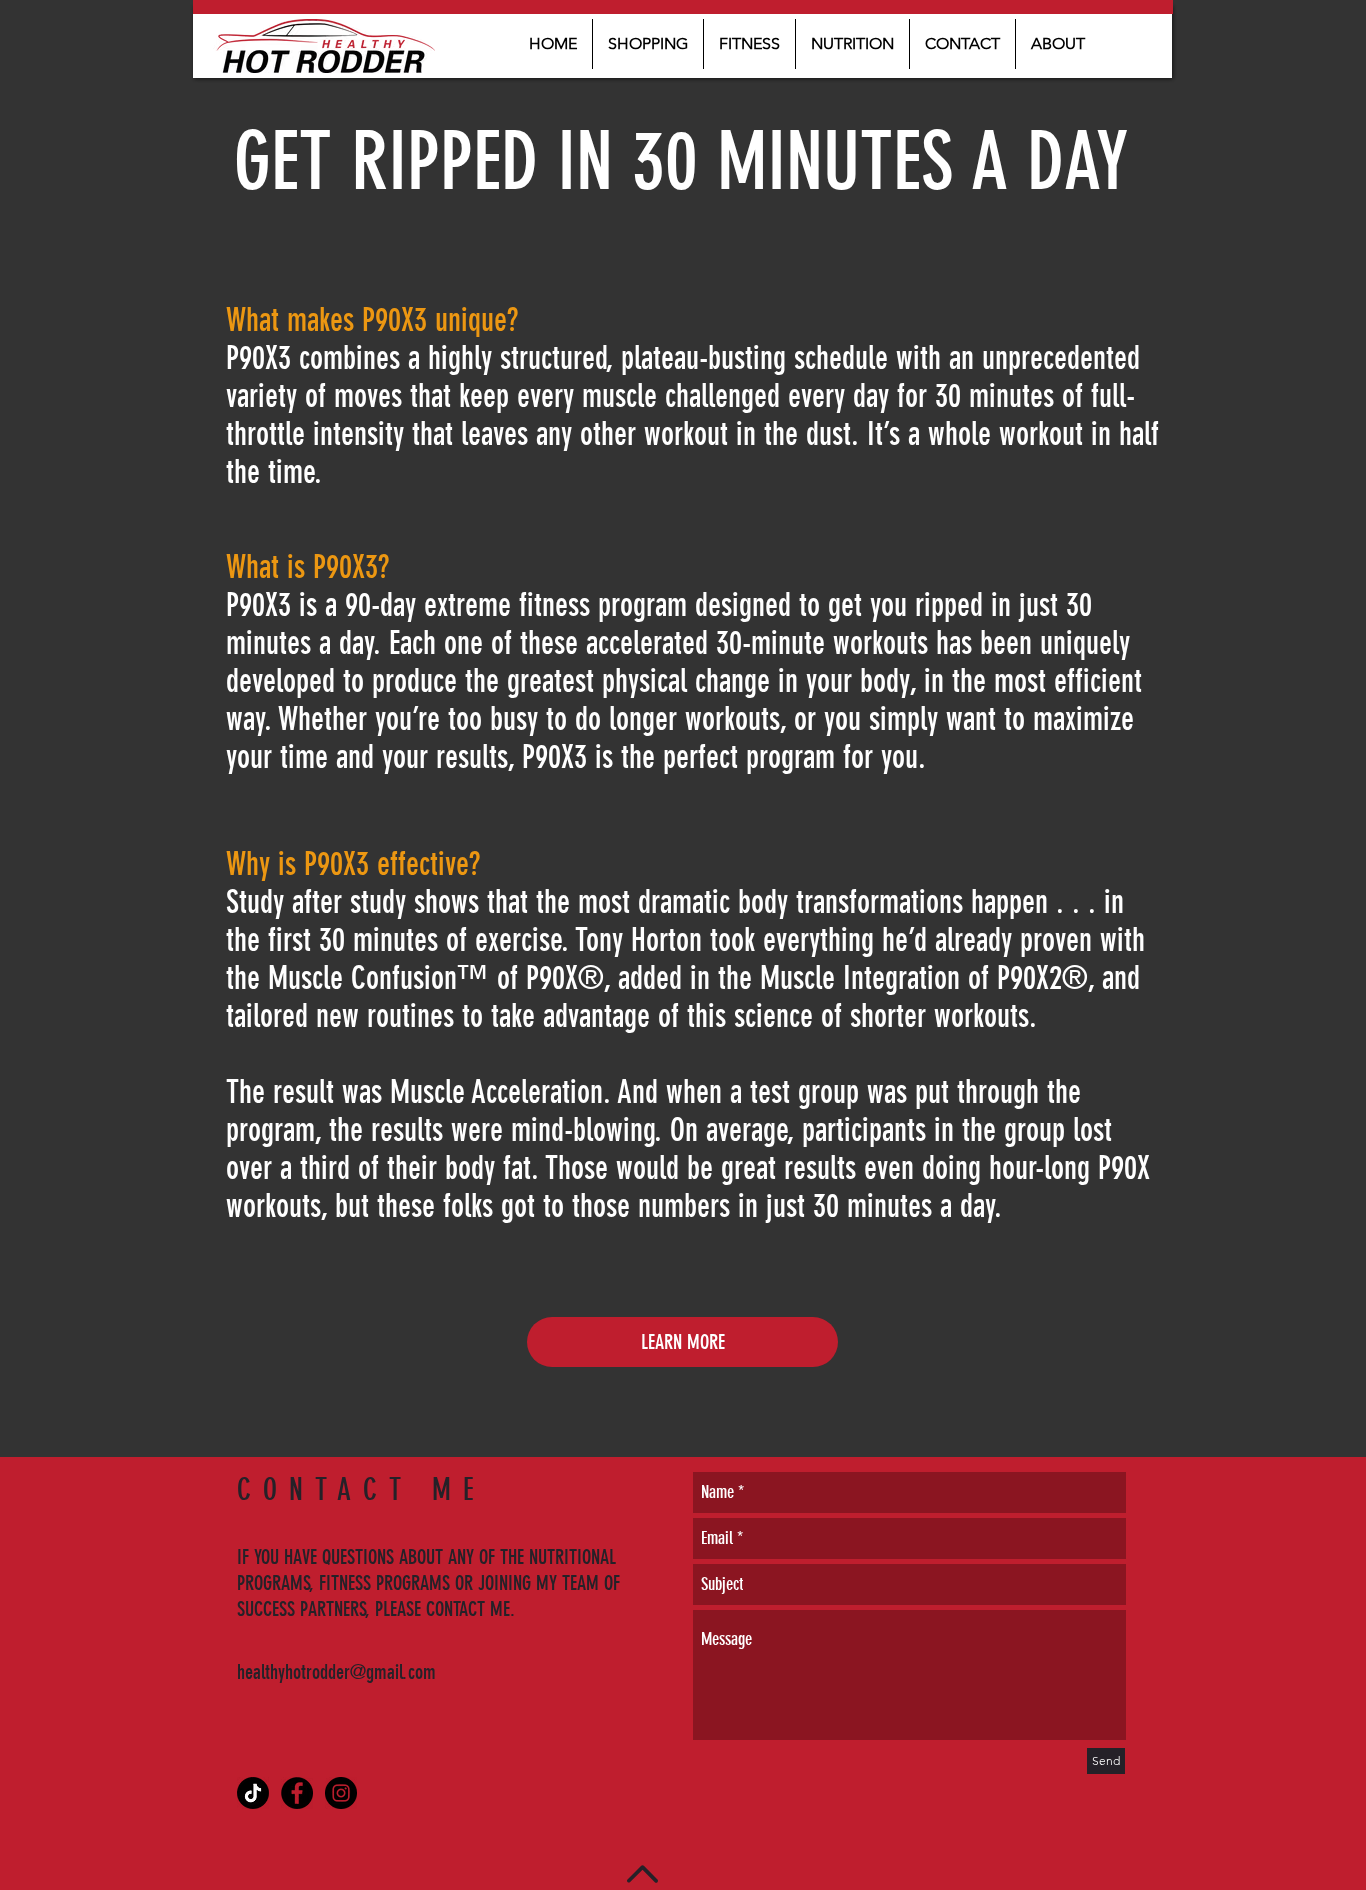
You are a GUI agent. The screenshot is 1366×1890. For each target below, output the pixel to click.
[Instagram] (341, 1793)
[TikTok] (253, 1793)
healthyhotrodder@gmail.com (336, 1672)
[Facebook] (297, 1793)
